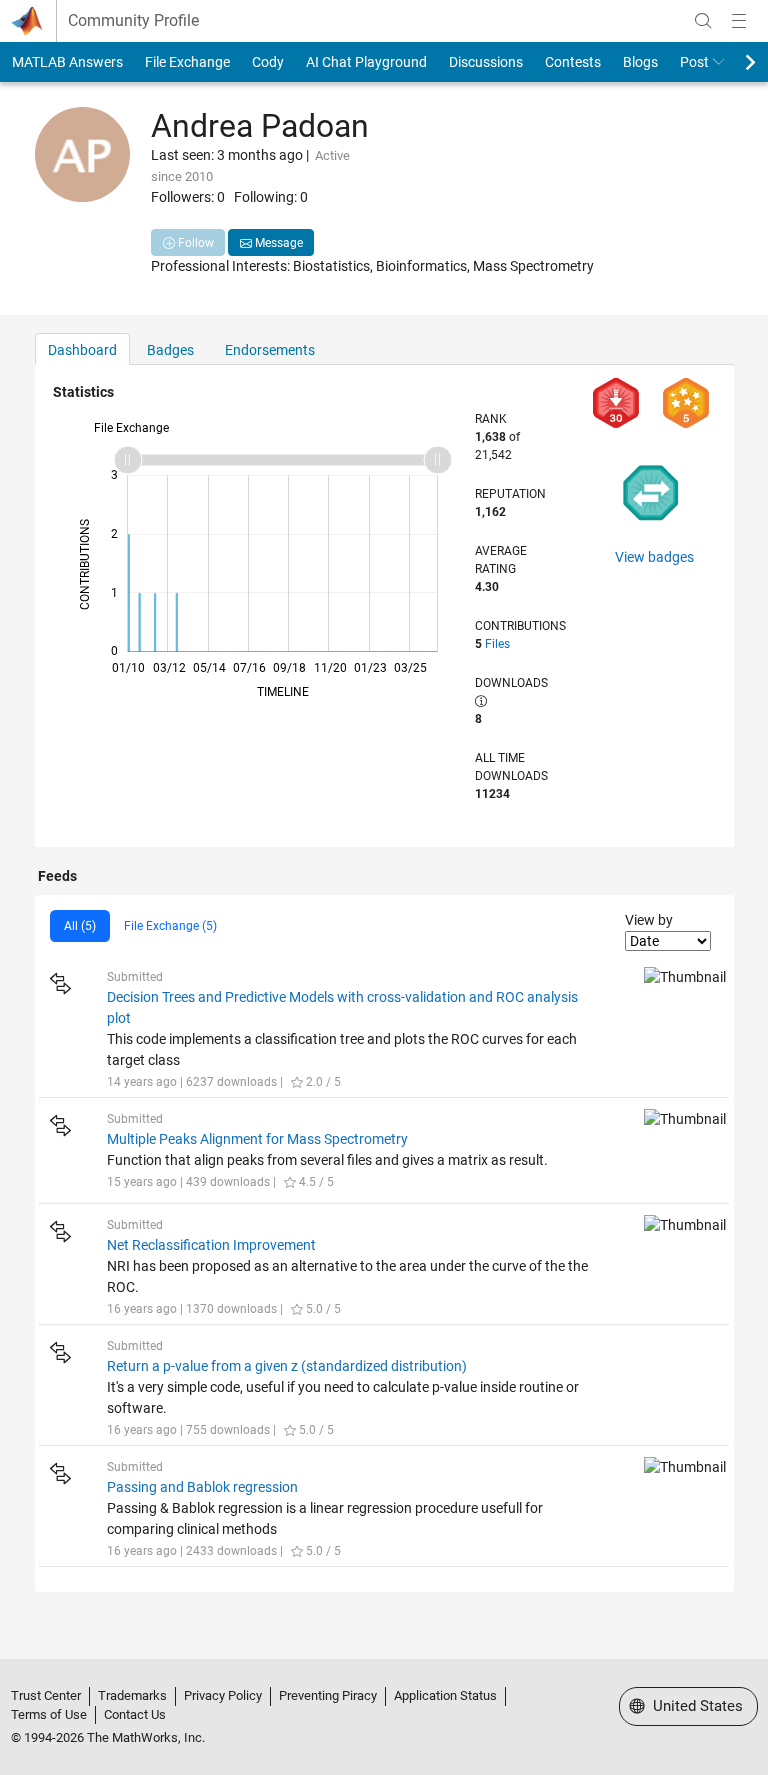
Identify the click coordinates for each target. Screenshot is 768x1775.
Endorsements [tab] (270, 350)
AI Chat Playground (366, 62)
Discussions (486, 62)
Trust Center (46, 1695)
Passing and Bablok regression (202, 1487)
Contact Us (135, 1714)
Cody (268, 62)
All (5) (80, 926)
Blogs (640, 62)
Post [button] (694, 62)
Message (277, 243)
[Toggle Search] (703, 21)
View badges (654, 557)
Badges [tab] (170, 350)
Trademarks (132, 1695)
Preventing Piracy (328, 1695)
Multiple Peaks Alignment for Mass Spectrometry (257, 1139)
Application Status (445, 1695)
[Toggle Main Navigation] (739, 21)
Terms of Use (49, 1714)
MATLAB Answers (67, 62)
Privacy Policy (223, 1695)
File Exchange (187, 62)
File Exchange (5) (170, 926)
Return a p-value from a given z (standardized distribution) (287, 1366)
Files (497, 644)
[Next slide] (733, 62)
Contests (573, 62)
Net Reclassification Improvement (211, 1245)
